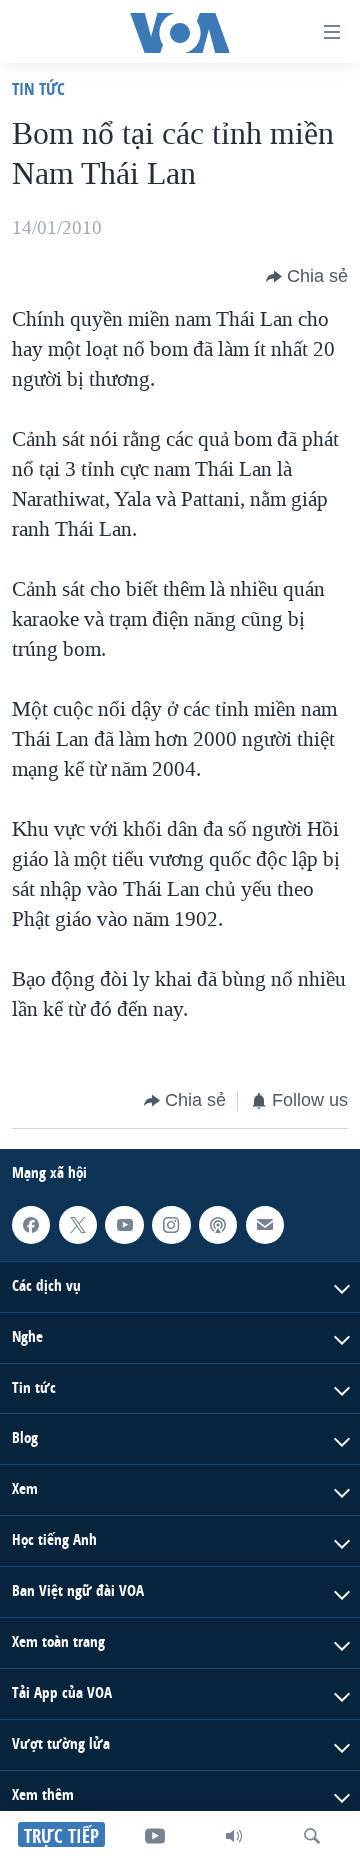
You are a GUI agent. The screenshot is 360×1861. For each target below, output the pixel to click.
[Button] (307, 277)
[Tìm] (312, 1836)
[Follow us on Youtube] (124, 1224)
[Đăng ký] (265, 1224)
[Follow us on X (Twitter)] (78, 1224)
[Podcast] (218, 1224)
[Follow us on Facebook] (31, 1224)
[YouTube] (155, 1836)
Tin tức (38, 88)
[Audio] (234, 1836)
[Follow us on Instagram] (171, 1224)
